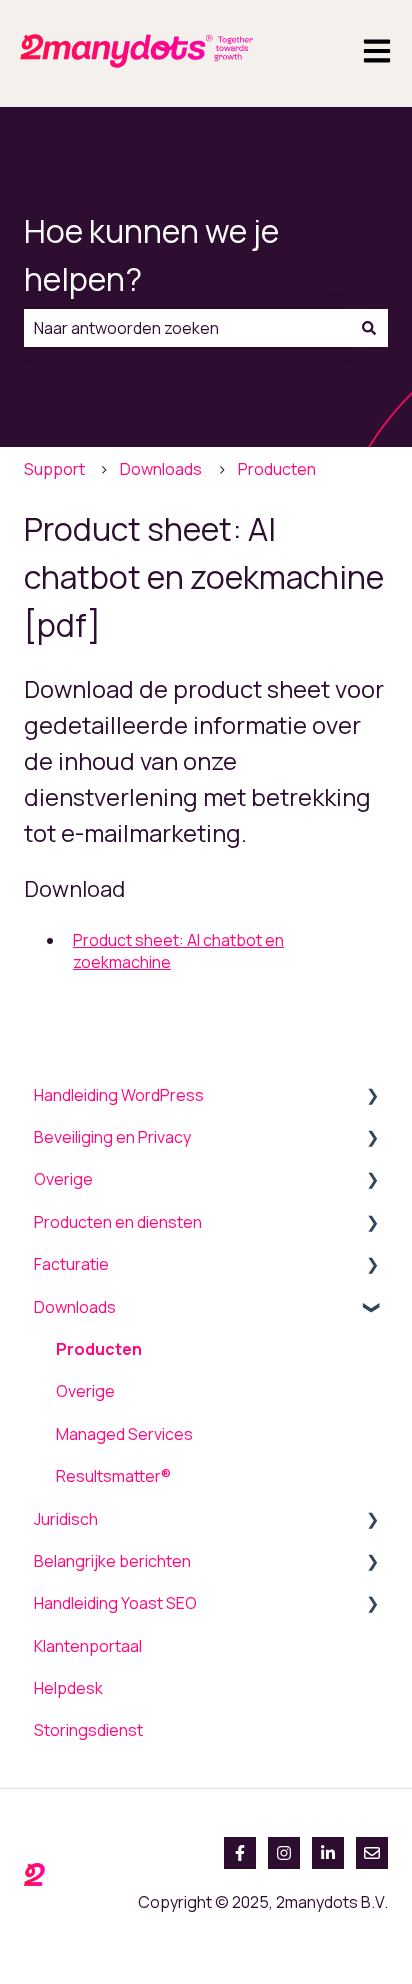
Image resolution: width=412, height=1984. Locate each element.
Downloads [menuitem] (75, 1307)
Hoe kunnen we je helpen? (151, 255)
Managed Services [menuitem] (124, 1434)
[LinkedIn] (328, 1853)
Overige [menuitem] (63, 1179)
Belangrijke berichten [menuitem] (112, 1561)
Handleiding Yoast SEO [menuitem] (115, 1603)
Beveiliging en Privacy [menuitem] (112, 1137)
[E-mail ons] (372, 1853)
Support (54, 469)
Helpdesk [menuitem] (68, 1688)
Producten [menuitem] (99, 1349)
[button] (372, 1096)
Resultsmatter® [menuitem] (113, 1476)
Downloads (161, 469)
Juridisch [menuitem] (66, 1519)
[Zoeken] (369, 328)
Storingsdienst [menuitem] (88, 1730)
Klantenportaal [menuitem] (88, 1646)
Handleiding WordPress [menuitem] (119, 1095)
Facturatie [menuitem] (71, 1264)
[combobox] (187, 328)
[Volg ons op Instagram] (284, 1853)
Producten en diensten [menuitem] (118, 1222)
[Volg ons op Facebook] (240, 1853)
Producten (277, 469)
